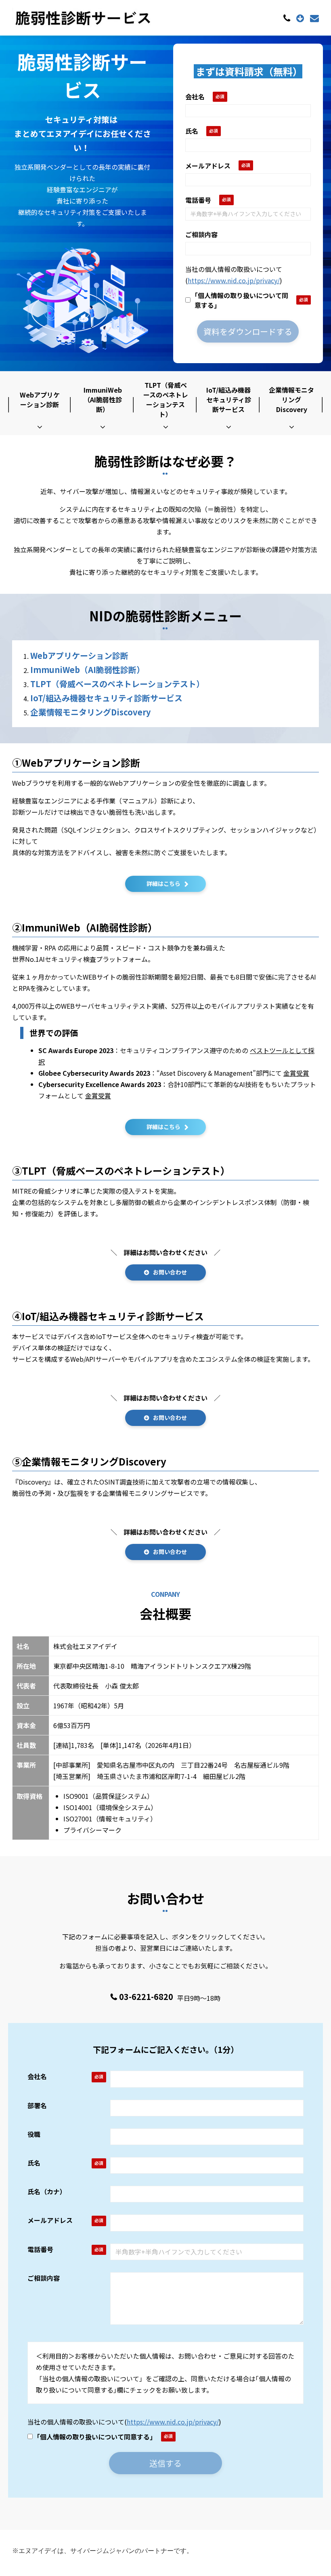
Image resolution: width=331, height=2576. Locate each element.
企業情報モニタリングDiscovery (291, 400)
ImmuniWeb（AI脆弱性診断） (103, 400)
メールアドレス (208, 166)
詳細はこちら (163, 883)
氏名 (192, 131)
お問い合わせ (315, 18)
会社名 (195, 97)
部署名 (37, 2105)
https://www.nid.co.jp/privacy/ (234, 280)
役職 (34, 2134)
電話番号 (198, 200)
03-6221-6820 (288, 18)
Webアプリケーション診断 (40, 400)
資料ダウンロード (301, 18)
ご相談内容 (201, 234)
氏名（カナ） (47, 2191)
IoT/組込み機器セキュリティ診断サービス (229, 400)
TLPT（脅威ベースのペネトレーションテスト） (166, 400)
